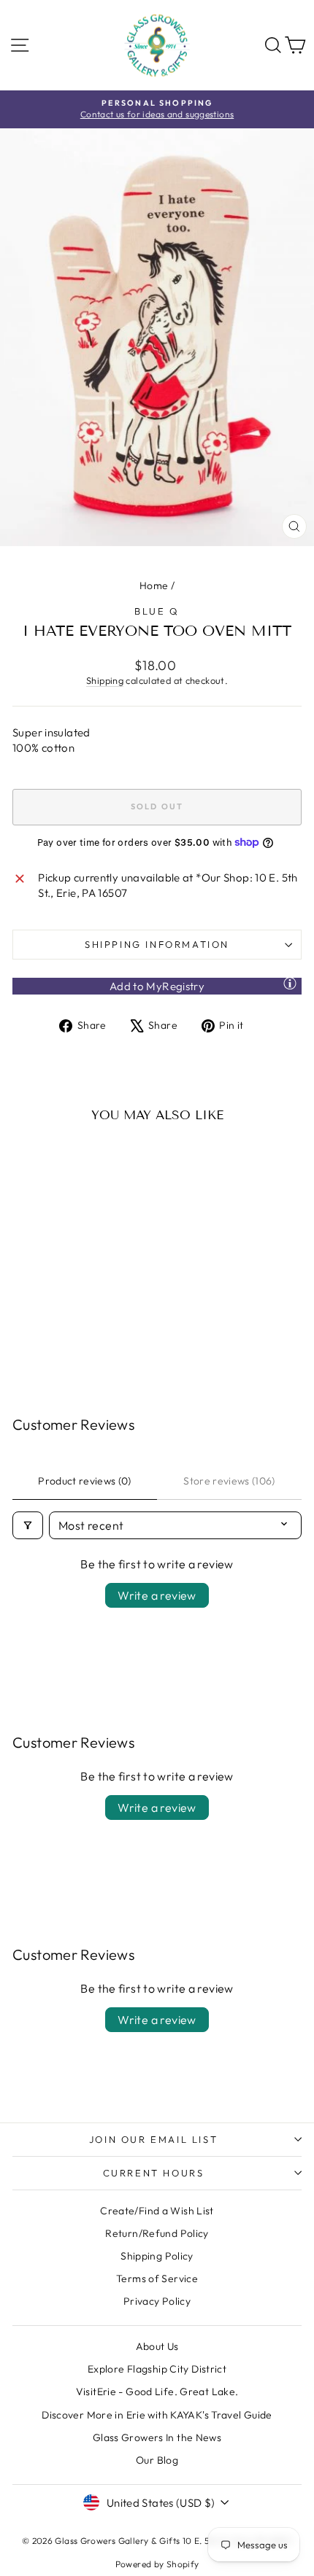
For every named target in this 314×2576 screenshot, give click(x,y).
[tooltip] (290, 983)
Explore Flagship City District (157, 2369)
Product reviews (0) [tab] (85, 1481)
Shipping (105, 680)
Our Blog (157, 2460)
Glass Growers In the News (157, 2437)
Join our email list (153, 2139)
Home (154, 585)
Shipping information (157, 944)
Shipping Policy (157, 2256)
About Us (157, 2346)
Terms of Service (157, 2279)
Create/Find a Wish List (157, 2211)
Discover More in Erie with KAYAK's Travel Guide (157, 2415)
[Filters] (28, 1525)
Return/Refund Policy (157, 2233)
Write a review (157, 1595)
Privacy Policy (157, 2301)
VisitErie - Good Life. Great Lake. (157, 2392)
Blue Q (157, 611)
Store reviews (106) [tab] (229, 1481)
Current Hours (154, 2173)
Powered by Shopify (157, 2564)
